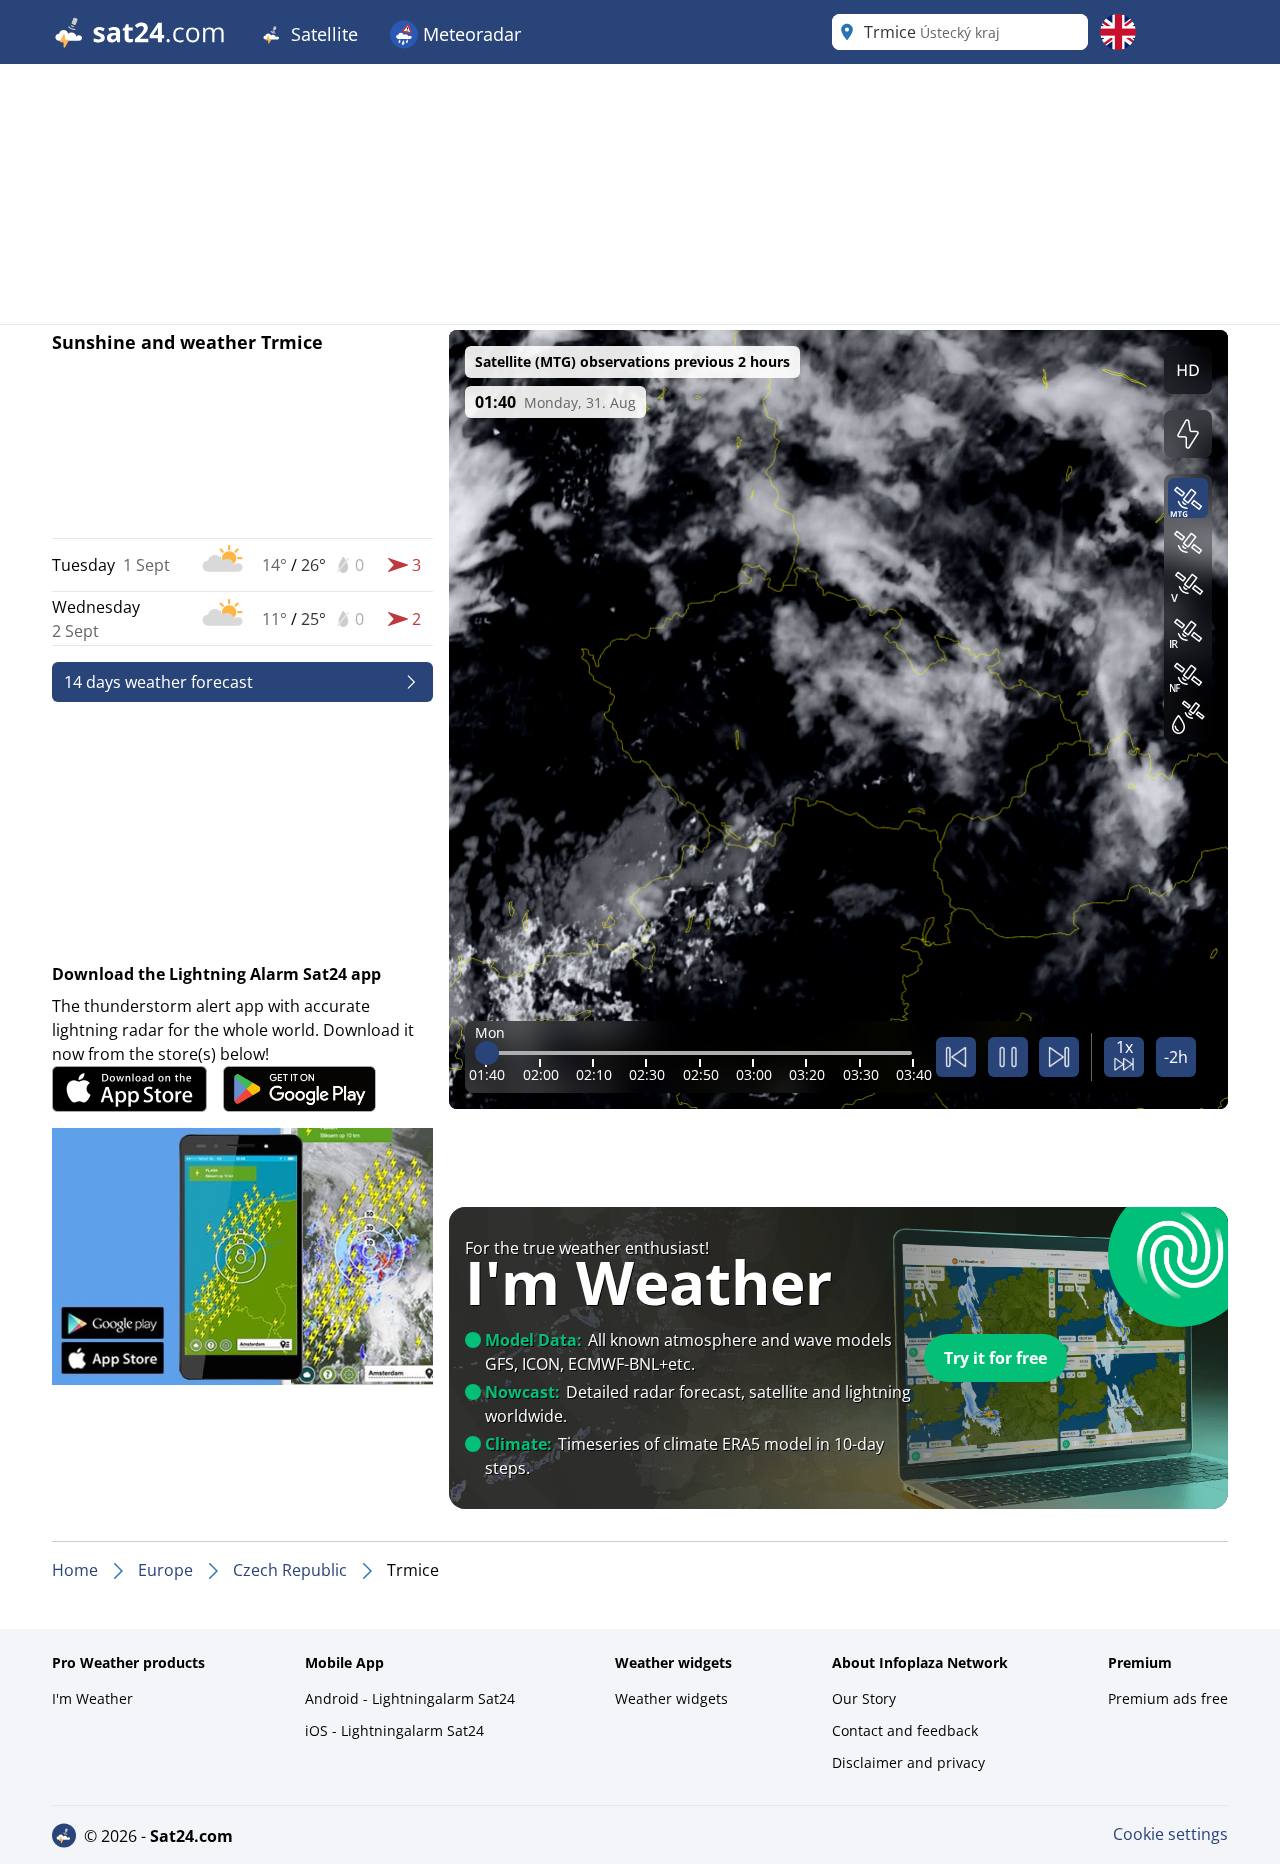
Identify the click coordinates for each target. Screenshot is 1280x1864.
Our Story (864, 1698)
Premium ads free (1168, 1698)
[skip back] (956, 1057)
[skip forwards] (1059, 1057)
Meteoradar (469, 34)
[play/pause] (1008, 1057)
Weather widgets (671, 1698)
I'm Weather (92, 1698)
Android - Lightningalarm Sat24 (410, 1698)
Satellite (322, 34)
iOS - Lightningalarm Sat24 (394, 1730)
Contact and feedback (905, 1730)
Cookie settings (1170, 1834)
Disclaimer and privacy (908, 1762)
